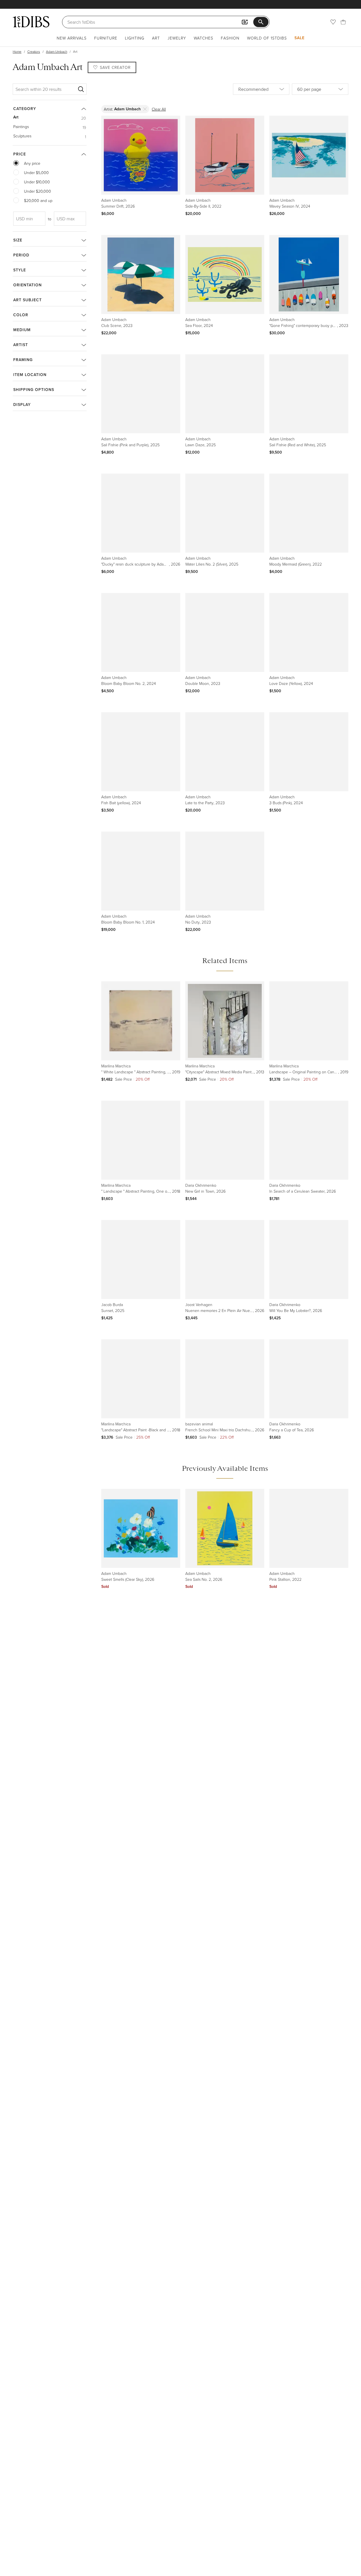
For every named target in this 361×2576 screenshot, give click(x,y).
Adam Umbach (57, 51)
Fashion (230, 38)
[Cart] (343, 22)
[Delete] (145, 109)
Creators (34, 51)
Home (17, 51)
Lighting (135, 38)
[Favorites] (333, 22)
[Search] (81, 89)
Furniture (106, 38)
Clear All (159, 109)
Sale (300, 38)
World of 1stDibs (267, 38)
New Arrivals (72, 38)
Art (156, 38)
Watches (203, 38)
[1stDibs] (31, 22)
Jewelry (177, 38)
